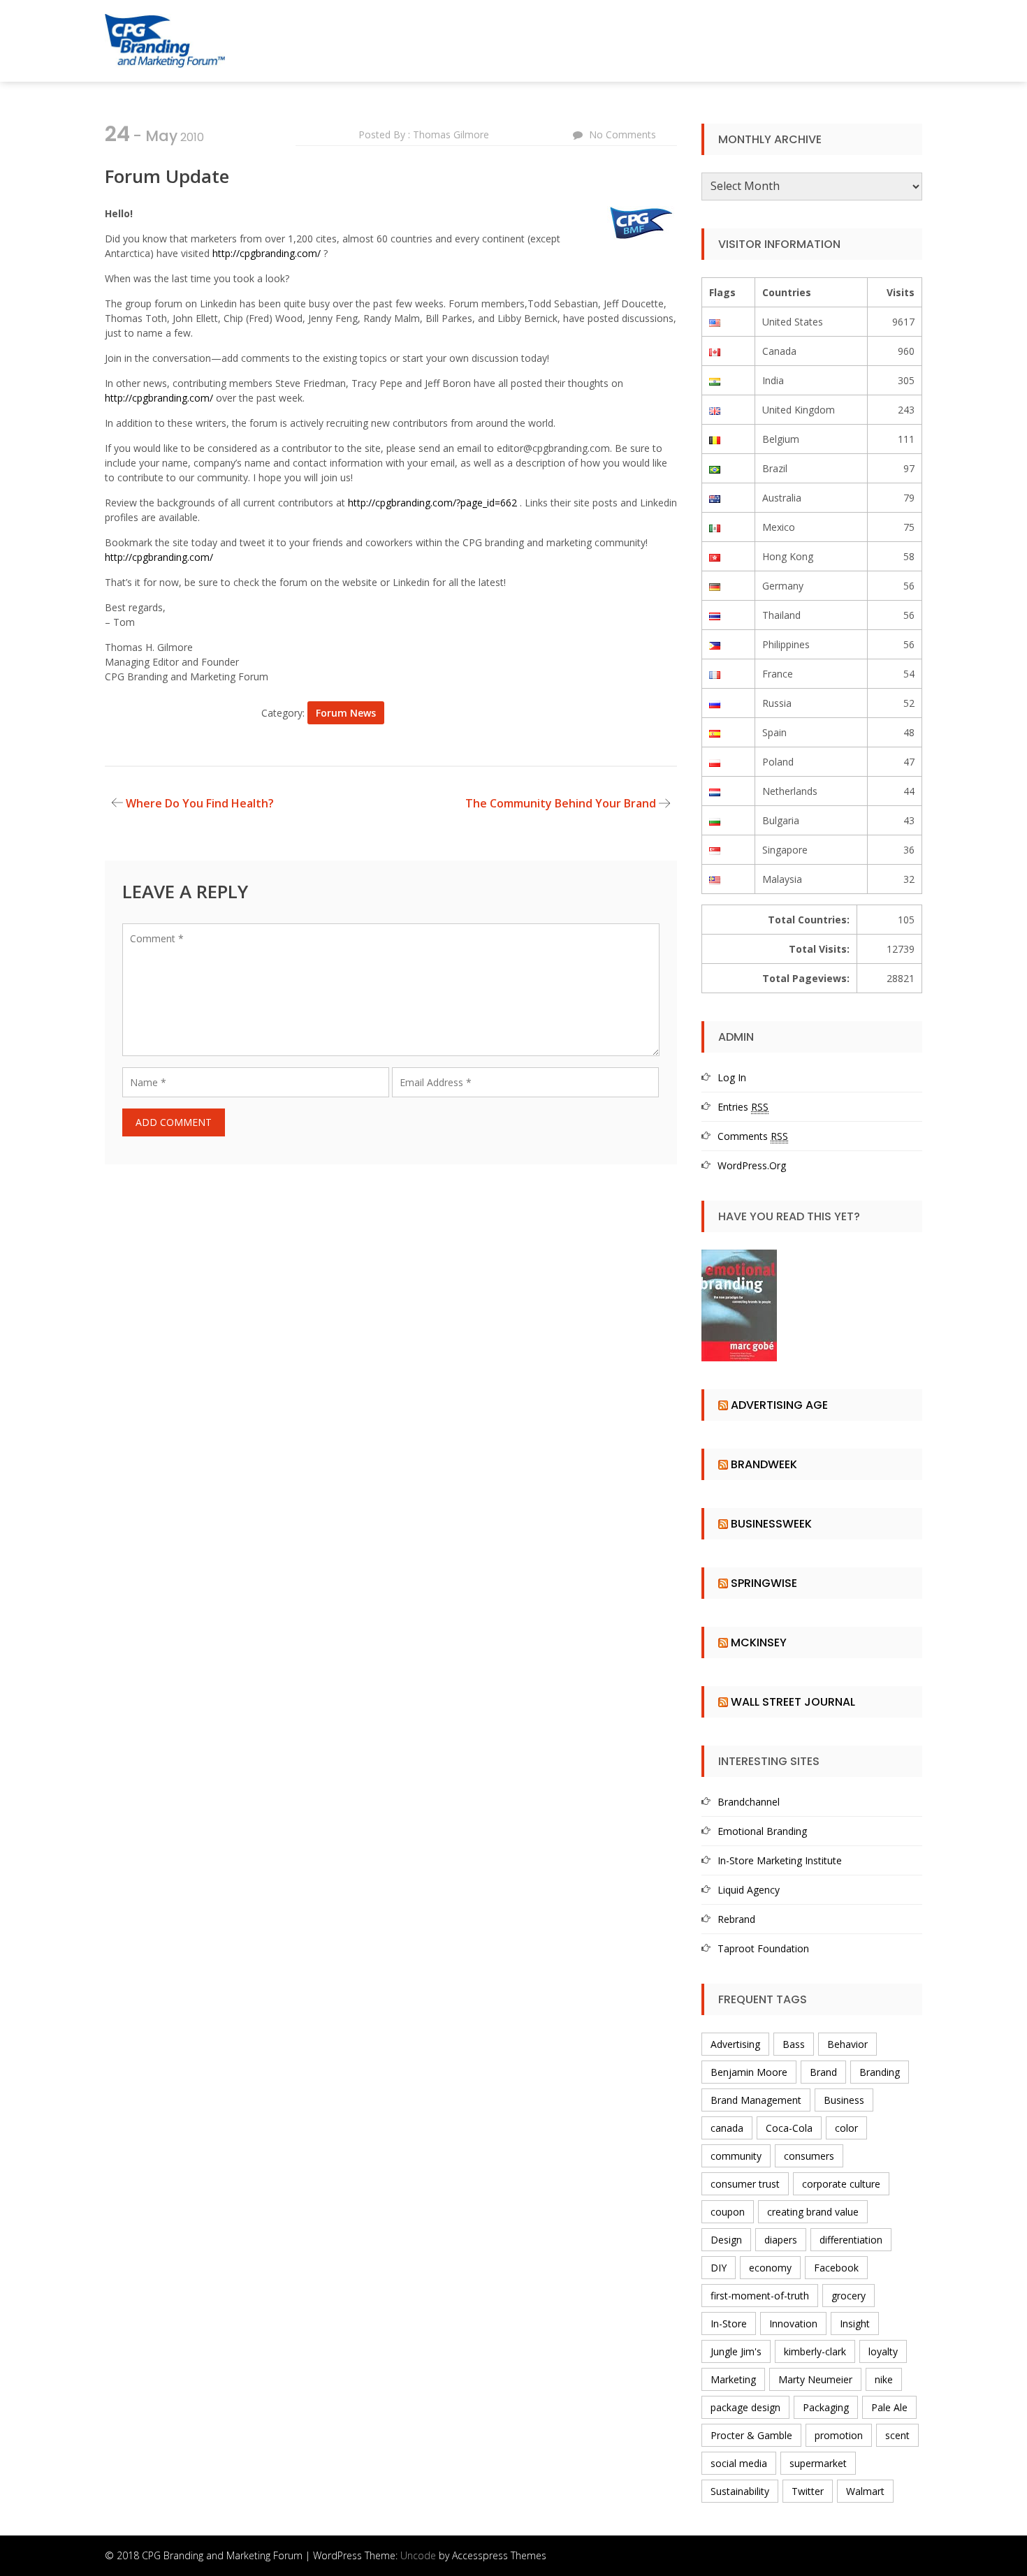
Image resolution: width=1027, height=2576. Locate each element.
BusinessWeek (771, 1524)
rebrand (736, 1919)
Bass (794, 2044)
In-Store (729, 2323)
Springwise (764, 1583)
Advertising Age (779, 1405)
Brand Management (756, 2100)
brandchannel (749, 1802)
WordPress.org (752, 1165)
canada (727, 2128)
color (846, 2128)
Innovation (793, 2323)
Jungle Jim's (736, 2351)
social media (739, 2463)
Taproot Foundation (763, 1948)
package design (745, 2407)
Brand (823, 2072)
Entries (743, 1107)
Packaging (826, 2407)
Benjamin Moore (749, 2072)
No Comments (622, 134)
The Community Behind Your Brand (561, 803)
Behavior (847, 2044)
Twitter (808, 2491)
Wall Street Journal (793, 1702)
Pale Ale (889, 2407)
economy (770, 2268)
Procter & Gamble (751, 2435)
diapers (781, 2240)
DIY (719, 2268)
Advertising (735, 2044)
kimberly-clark (815, 2351)
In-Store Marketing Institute (780, 1860)
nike (884, 2379)
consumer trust (745, 2184)
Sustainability (740, 2491)
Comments (753, 1136)
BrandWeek (764, 1464)
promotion (839, 2435)
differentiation (851, 2240)
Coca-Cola (789, 2128)
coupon (728, 2212)
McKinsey (759, 1642)
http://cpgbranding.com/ (267, 253)
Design (726, 2240)
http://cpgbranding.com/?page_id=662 (432, 503)
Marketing (733, 2379)
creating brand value (813, 2212)
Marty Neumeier (815, 2379)
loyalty (883, 2351)
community (736, 2156)
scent (897, 2435)
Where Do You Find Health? (200, 803)
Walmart (865, 2491)
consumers (809, 2156)
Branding (880, 2072)
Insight (855, 2323)
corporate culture (841, 2184)
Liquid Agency (749, 1890)
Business (844, 2100)
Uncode (418, 2555)
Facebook (836, 2268)
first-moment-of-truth (760, 2296)
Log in (732, 1077)
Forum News (346, 713)
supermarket (818, 2463)
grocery (848, 2296)
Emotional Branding (762, 1831)
